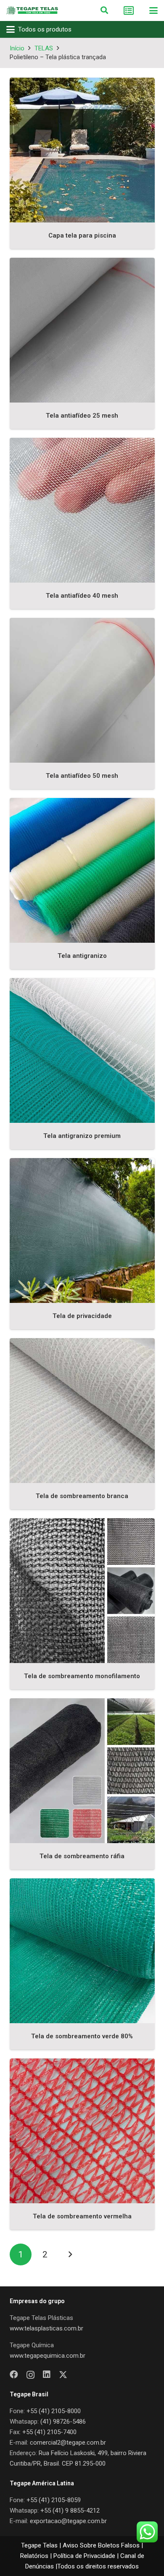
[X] (63, 2375)
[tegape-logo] (32, 10)
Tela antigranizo (82, 956)
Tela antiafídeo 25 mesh (82, 416)
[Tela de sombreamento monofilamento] (82, 1591)
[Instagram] (30, 2375)
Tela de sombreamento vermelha (82, 2216)
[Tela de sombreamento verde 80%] (82, 1951)
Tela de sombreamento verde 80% (82, 2036)
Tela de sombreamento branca (82, 1496)
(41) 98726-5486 (63, 2422)
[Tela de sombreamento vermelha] (82, 2131)
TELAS (44, 48)
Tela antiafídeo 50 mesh (82, 776)
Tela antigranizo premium (82, 1136)
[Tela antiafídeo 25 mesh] (82, 330)
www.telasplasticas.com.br (46, 2328)
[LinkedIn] (47, 2375)
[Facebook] (14, 2375)
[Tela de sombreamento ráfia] (82, 1771)
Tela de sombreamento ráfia (82, 1856)
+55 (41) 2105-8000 (54, 2411)
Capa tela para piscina (82, 235)
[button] (104, 10)
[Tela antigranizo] (82, 870)
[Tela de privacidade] (82, 1230)
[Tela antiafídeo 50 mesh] (82, 690)
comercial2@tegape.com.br (68, 2443)
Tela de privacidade (82, 1316)
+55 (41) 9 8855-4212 (70, 2511)
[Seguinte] (70, 2255)
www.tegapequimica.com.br (48, 2356)
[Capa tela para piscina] (82, 150)
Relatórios (34, 2556)
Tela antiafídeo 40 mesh (82, 596)
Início (17, 48)
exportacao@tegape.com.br (68, 2521)
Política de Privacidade (84, 2556)
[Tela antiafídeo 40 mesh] (82, 510)
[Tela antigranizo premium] (82, 1050)
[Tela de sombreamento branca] (82, 1411)
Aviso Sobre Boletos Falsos (101, 2545)
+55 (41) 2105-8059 (54, 2500)
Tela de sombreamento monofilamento (82, 1676)
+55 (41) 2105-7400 (49, 2432)
